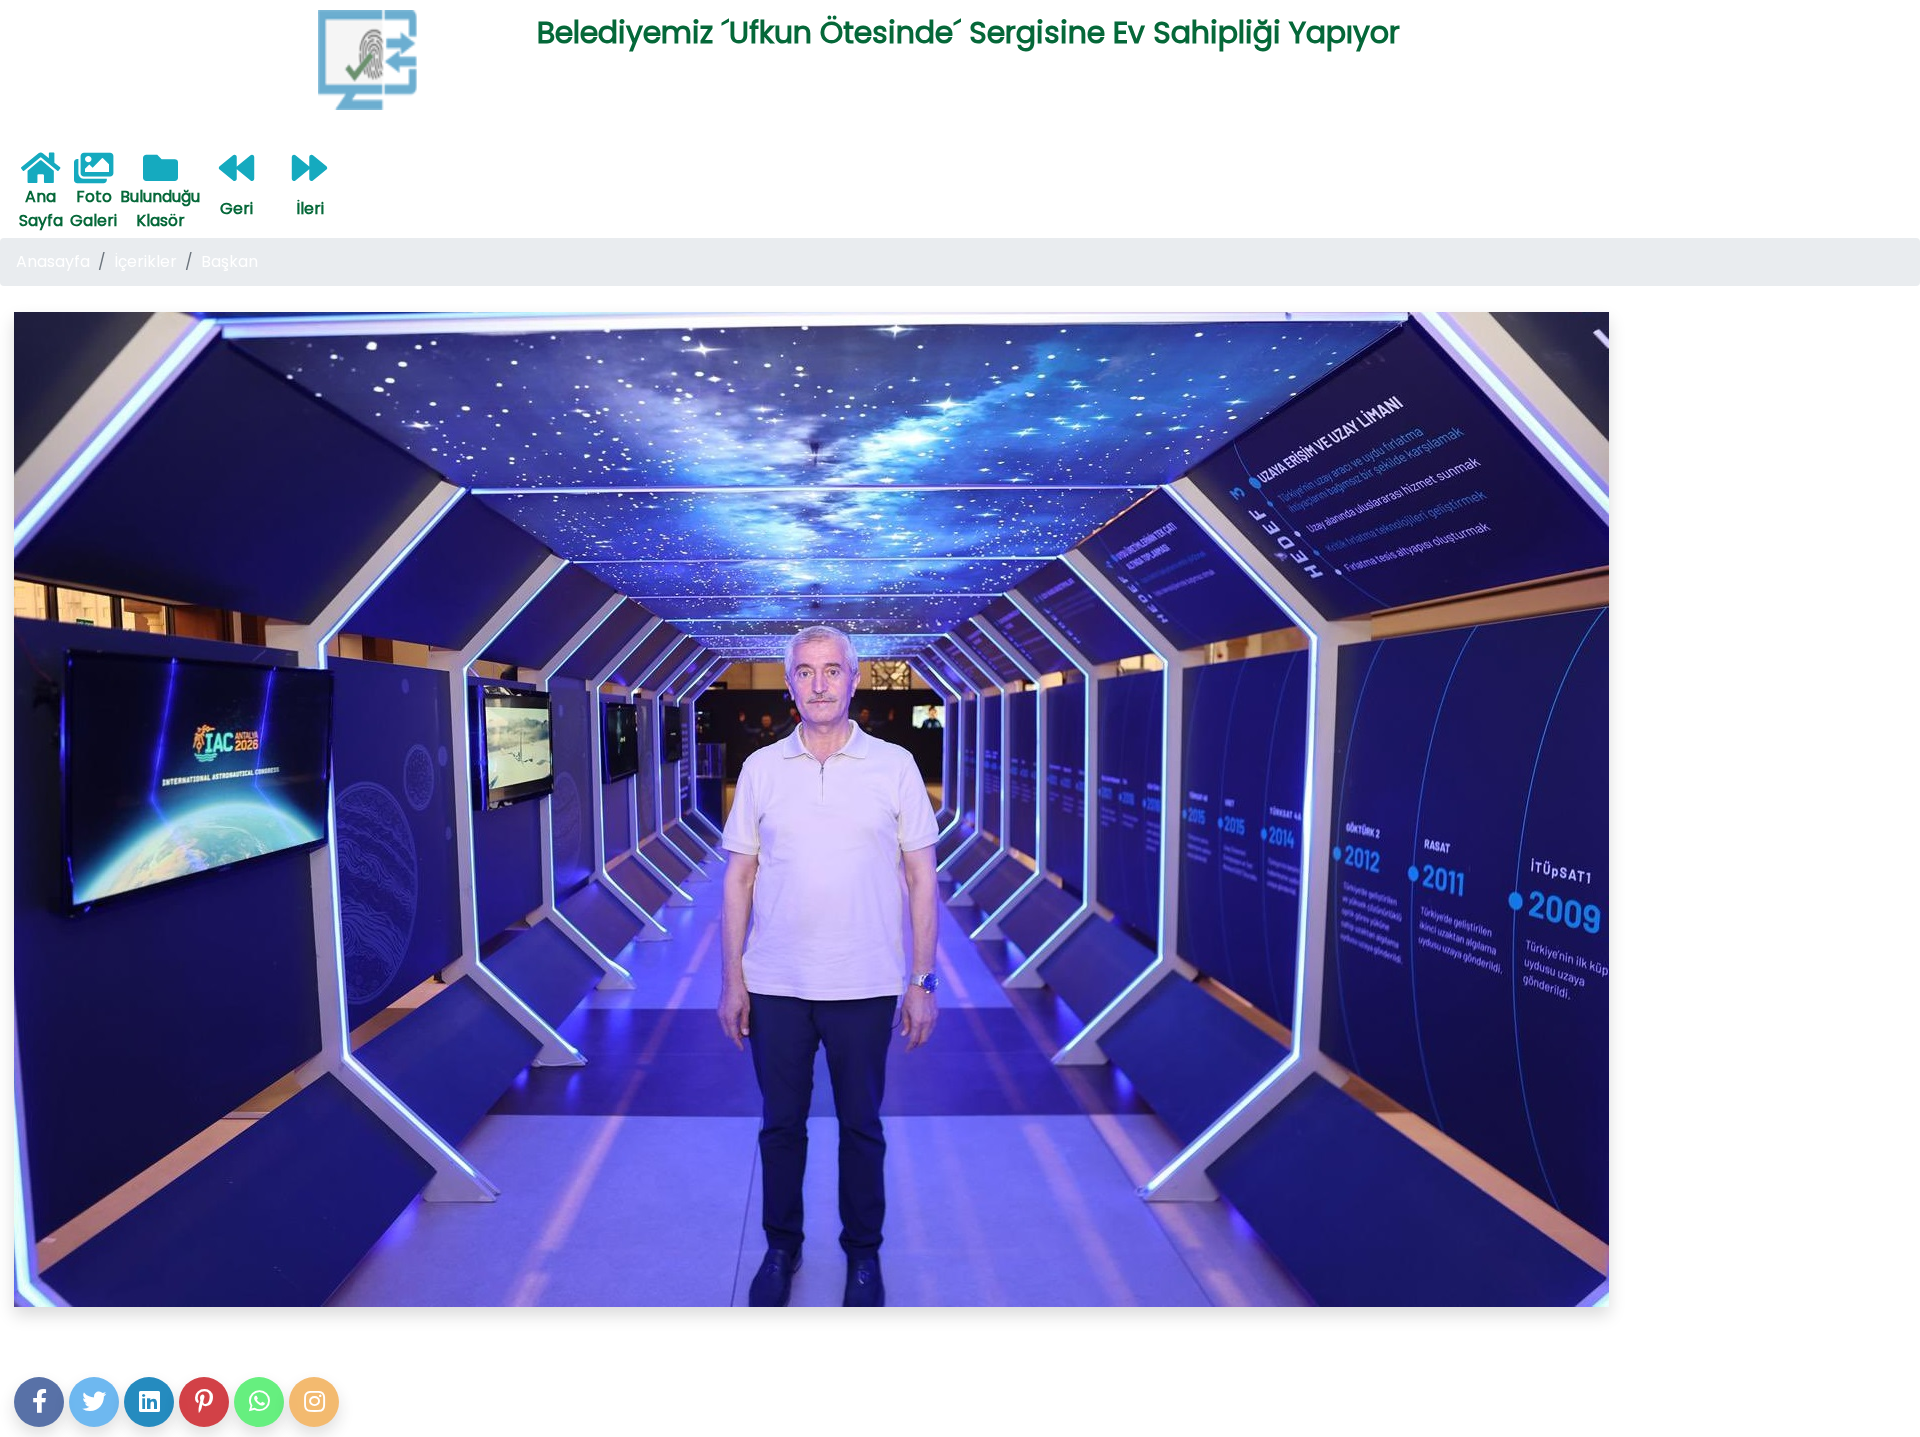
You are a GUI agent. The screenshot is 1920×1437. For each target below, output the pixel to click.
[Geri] (236, 175)
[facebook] (39, 1402)
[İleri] (309, 175)
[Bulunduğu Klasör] (160, 175)
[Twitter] (94, 1402)
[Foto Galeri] (93, 175)
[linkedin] (149, 1402)
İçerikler (145, 261)
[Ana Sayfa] (40, 175)
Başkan (229, 261)
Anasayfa (53, 261)
